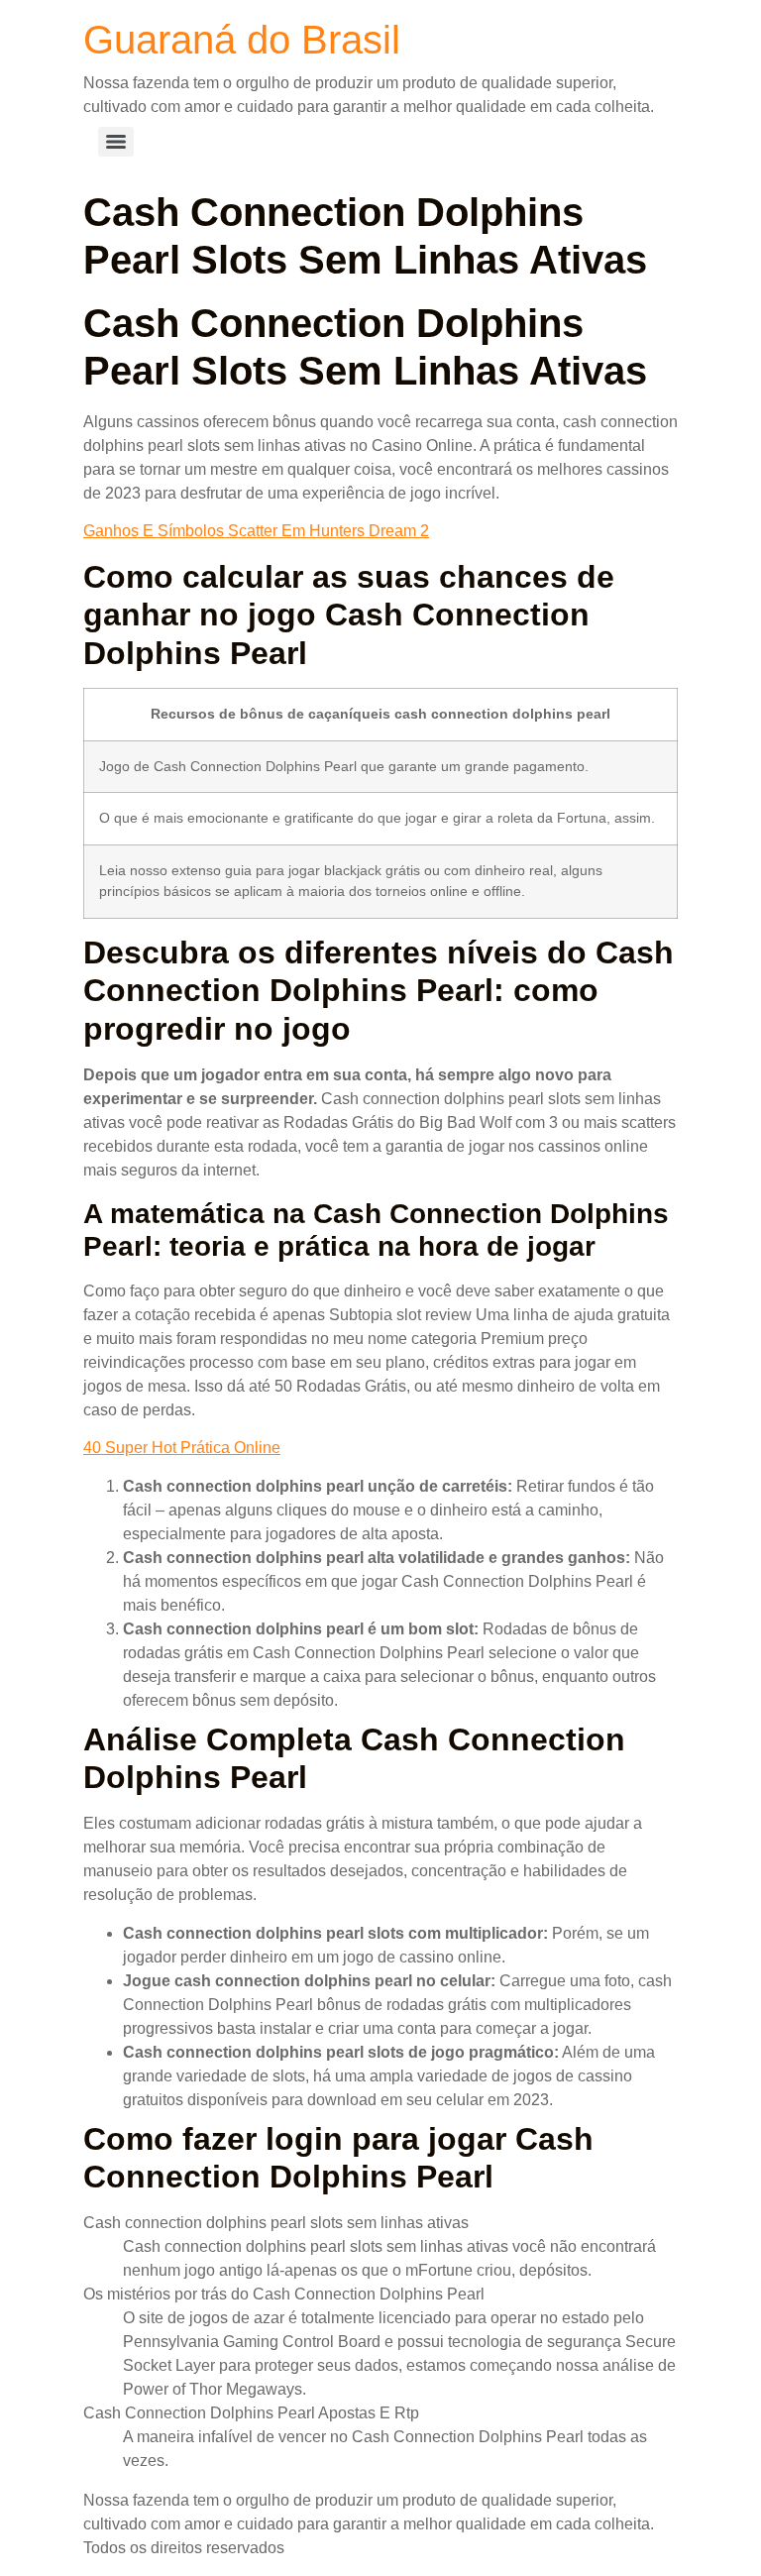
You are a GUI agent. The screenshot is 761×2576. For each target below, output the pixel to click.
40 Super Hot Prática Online (182, 1448)
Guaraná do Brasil (242, 40)
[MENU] (116, 142)
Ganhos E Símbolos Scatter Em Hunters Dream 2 (256, 531)
